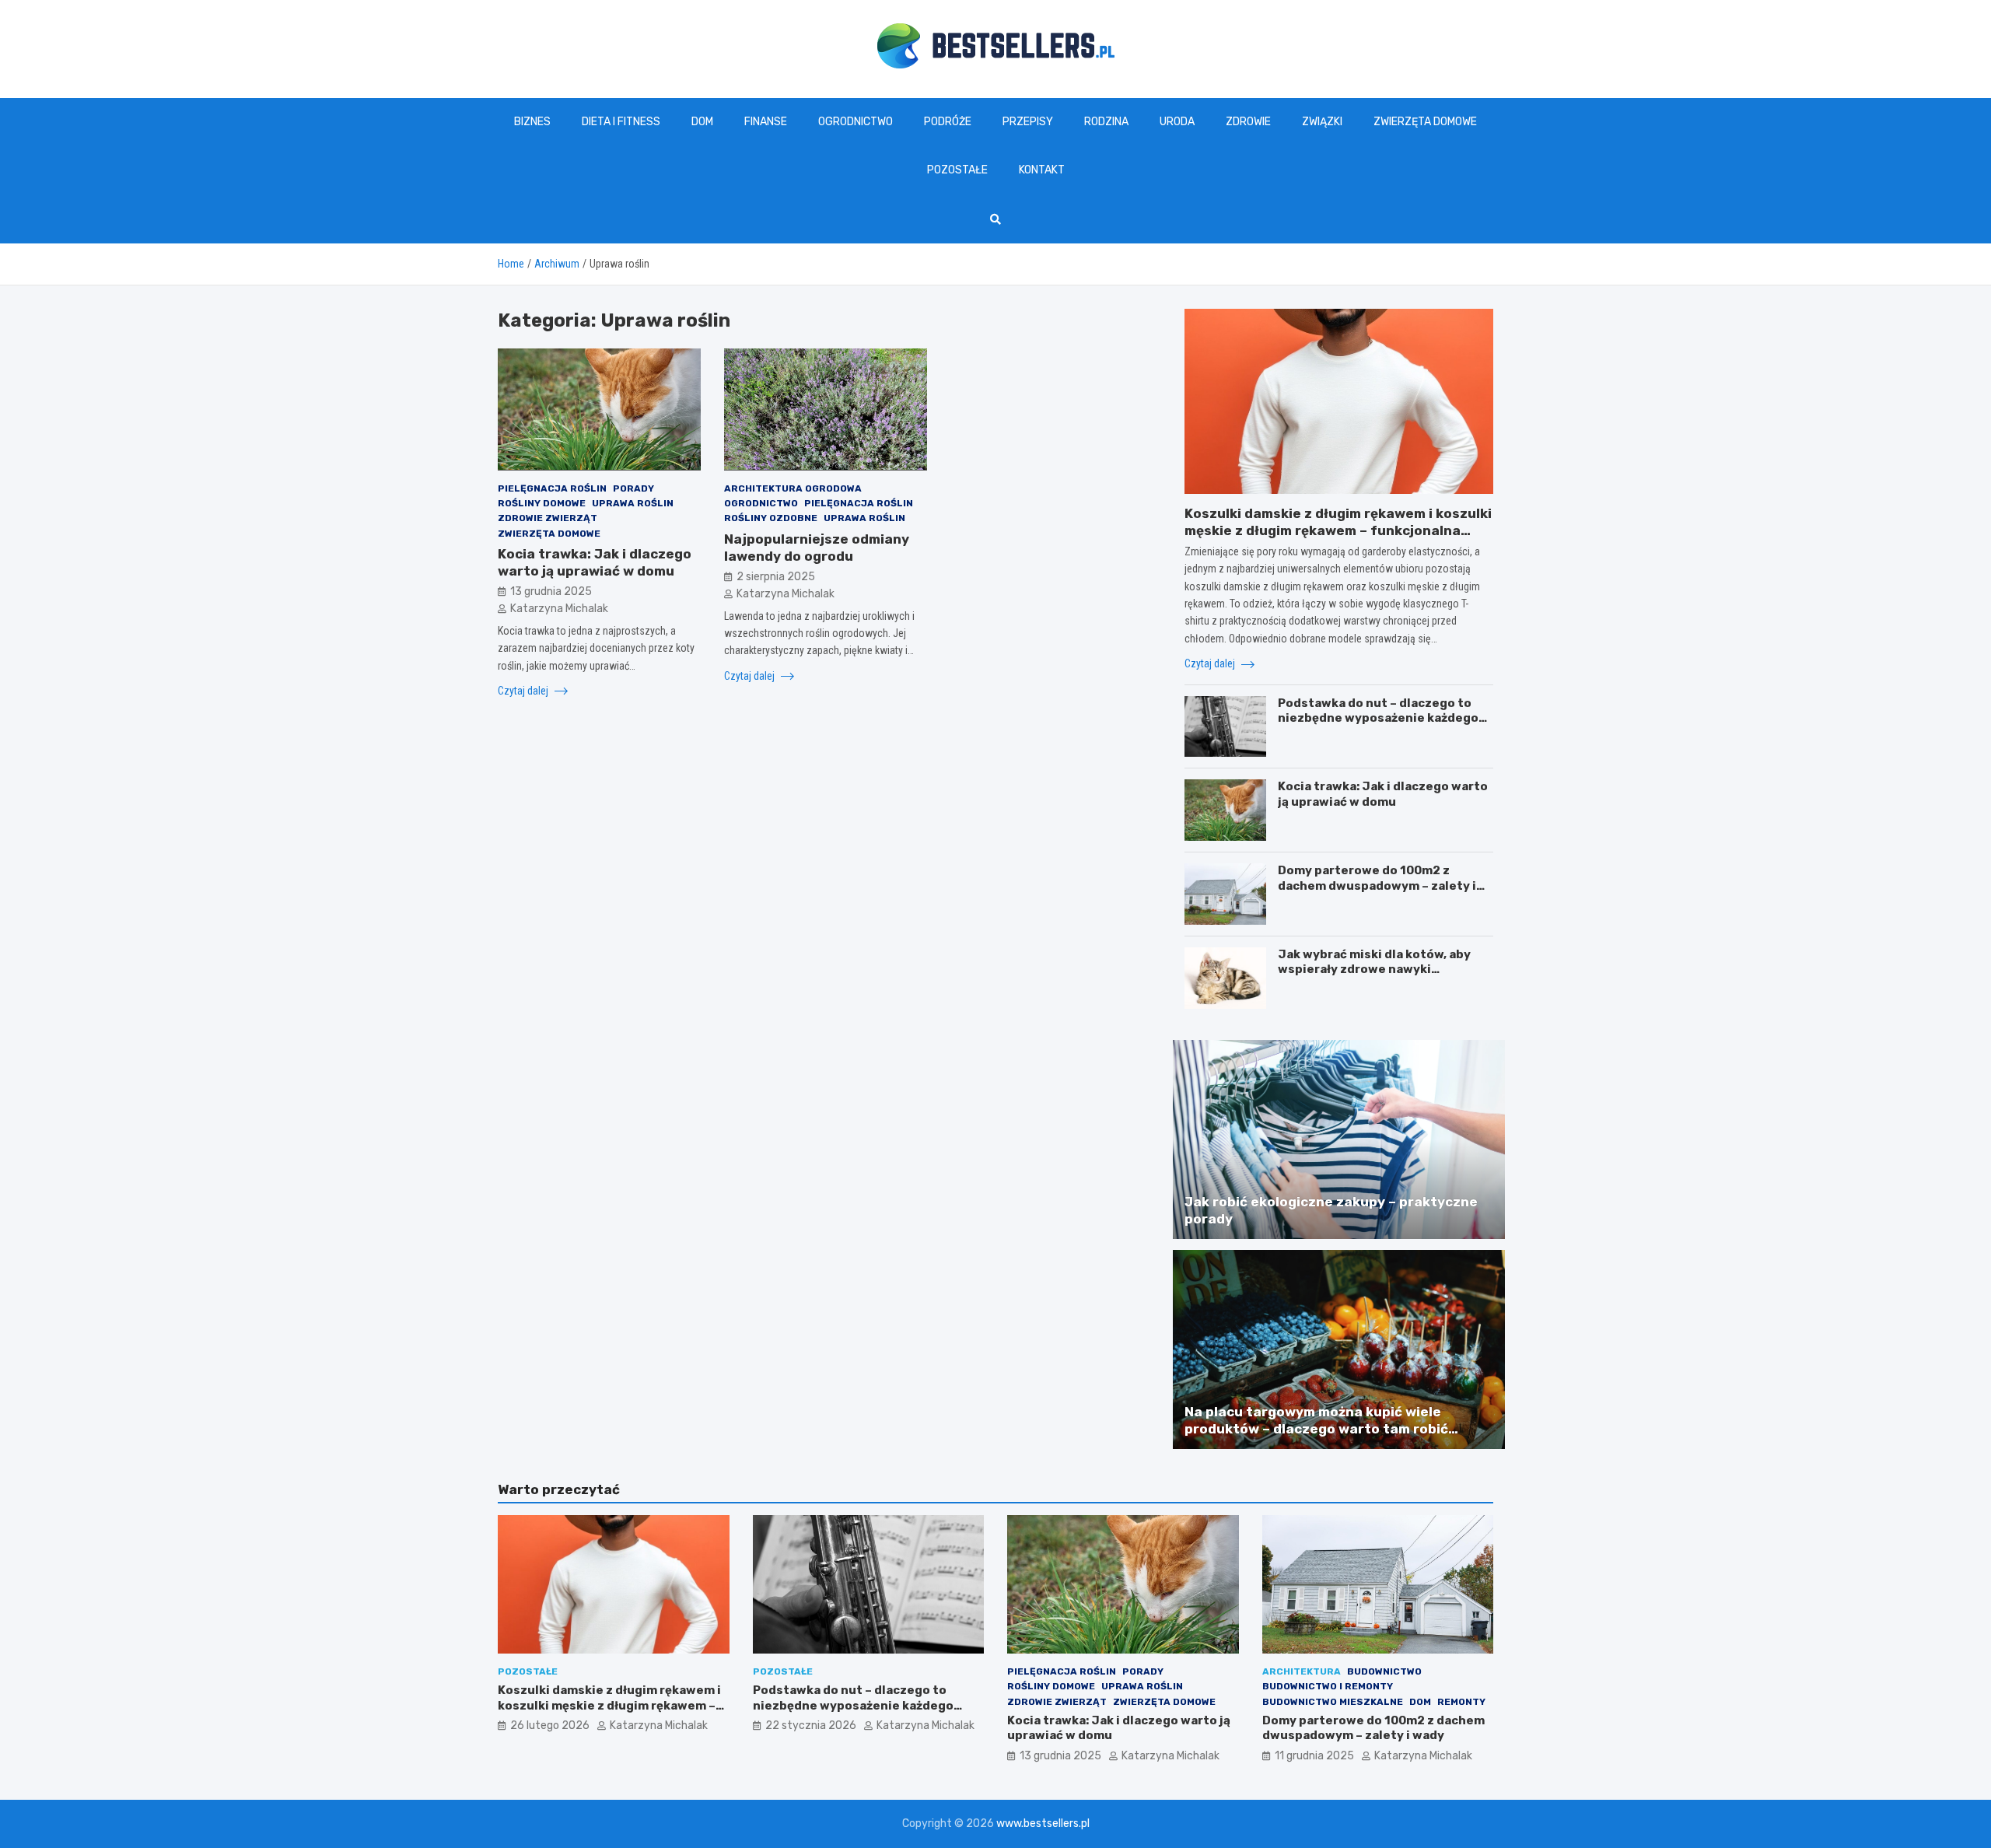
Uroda (1177, 122)
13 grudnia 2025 (551, 591)
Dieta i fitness (621, 122)
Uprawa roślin (633, 503)
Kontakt (1042, 170)
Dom (702, 122)
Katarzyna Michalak (559, 609)
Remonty (1461, 1702)
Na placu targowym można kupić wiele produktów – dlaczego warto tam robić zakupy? (1316, 1429)
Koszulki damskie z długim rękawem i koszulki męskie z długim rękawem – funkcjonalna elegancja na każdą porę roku (1338, 530)
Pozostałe (957, 170)
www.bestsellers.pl (1043, 1823)
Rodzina (1106, 122)
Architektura (1302, 1671)
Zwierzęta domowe (1425, 122)
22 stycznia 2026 (811, 1725)
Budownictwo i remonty (1328, 1686)
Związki (1322, 122)
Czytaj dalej (524, 690)
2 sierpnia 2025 (776, 576)
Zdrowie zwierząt (548, 518)
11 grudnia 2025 (1314, 1756)
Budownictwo (1384, 1671)
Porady (633, 488)
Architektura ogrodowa (793, 488)
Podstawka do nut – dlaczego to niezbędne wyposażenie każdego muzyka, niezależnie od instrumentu (1378, 726)
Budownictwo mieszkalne (1333, 1702)
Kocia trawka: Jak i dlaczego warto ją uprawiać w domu (1383, 794)
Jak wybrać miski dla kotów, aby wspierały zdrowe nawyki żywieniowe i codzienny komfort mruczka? (1377, 977)
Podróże (948, 122)
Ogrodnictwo (856, 122)
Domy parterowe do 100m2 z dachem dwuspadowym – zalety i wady (1377, 885)
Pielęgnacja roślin (552, 488)
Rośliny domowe (542, 503)
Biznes (532, 122)
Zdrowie (1248, 122)
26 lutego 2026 (550, 1725)
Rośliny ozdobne (771, 518)
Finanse (766, 122)
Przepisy (1028, 122)
